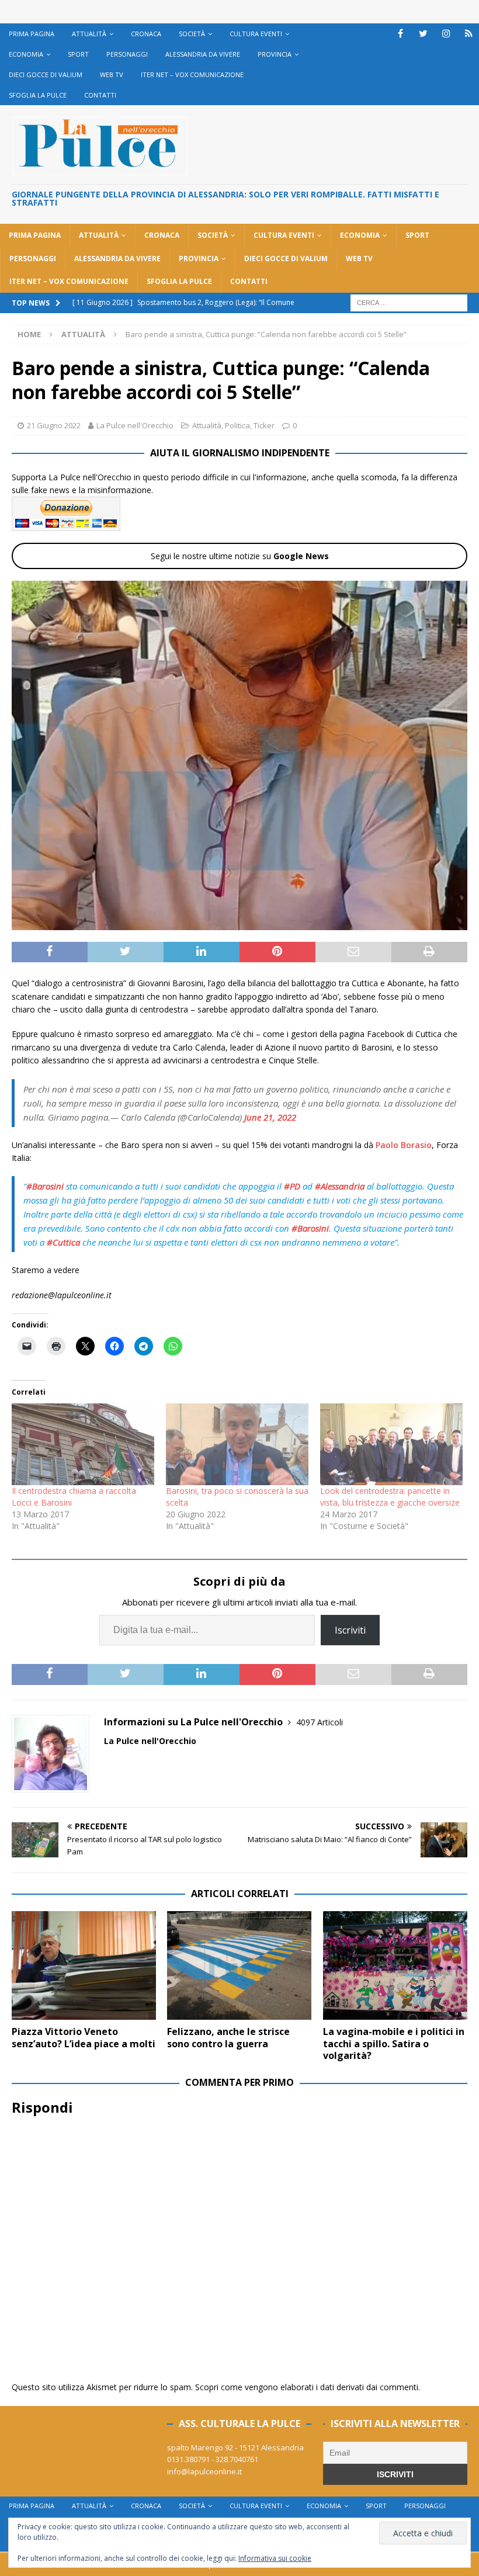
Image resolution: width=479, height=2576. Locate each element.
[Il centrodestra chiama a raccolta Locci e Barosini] (83, 1444)
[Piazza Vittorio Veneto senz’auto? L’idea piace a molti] (84, 1965)
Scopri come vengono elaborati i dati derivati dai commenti (307, 2387)
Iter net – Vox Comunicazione (192, 74)
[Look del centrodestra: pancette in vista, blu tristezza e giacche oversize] (391, 1444)
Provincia (275, 54)
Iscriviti (350, 1630)
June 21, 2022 (270, 1117)
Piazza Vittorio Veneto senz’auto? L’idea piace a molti (84, 2038)
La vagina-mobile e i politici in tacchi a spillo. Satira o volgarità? (394, 2044)
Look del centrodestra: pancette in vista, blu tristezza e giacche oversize (390, 1497)
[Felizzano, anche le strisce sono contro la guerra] (239, 1965)
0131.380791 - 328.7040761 (213, 2459)
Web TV (112, 74)
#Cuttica (63, 1242)
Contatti (100, 95)
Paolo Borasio (404, 1145)
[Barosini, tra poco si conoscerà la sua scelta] (237, 1444)
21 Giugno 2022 (54, 425)
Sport (78, 54)
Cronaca (146, 34)
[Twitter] (423, 34)
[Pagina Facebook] (400, 34)
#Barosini (45, 1186)
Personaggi (127, 54)
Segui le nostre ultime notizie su (240, 556)
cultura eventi (256, 34)
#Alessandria (340, 1186)
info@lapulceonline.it (204, 2471)
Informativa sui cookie (275, 2558)
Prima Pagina (32, 34)
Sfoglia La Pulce (38, 95)
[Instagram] (446, 34)
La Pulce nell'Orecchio (135, 425)
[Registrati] (469, 34)
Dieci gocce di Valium (46, 74)
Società (192, 34)
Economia (26, 54)
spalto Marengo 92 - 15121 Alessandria (235, 2447)
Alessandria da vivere (203, 54)
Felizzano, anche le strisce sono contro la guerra (228, 2038)
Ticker (264, 425)
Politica (237, 425)
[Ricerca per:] (409, 302)
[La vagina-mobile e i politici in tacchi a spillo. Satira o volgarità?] (395, 1965)
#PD (292, 1186)
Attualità (89, 34)
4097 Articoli (320, 1722)
